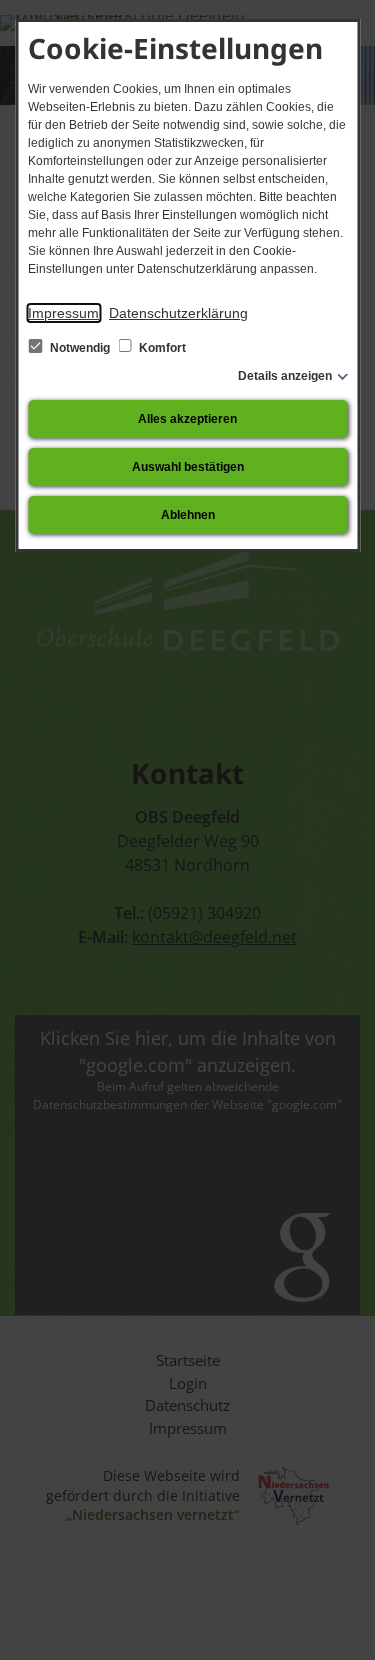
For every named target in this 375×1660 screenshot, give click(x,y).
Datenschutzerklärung (178, 313)
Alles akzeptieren (187, 419)
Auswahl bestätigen (188, 467)
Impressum (63, 313)
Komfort (161, 348)
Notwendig (80, 348)
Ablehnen (188, 515)
